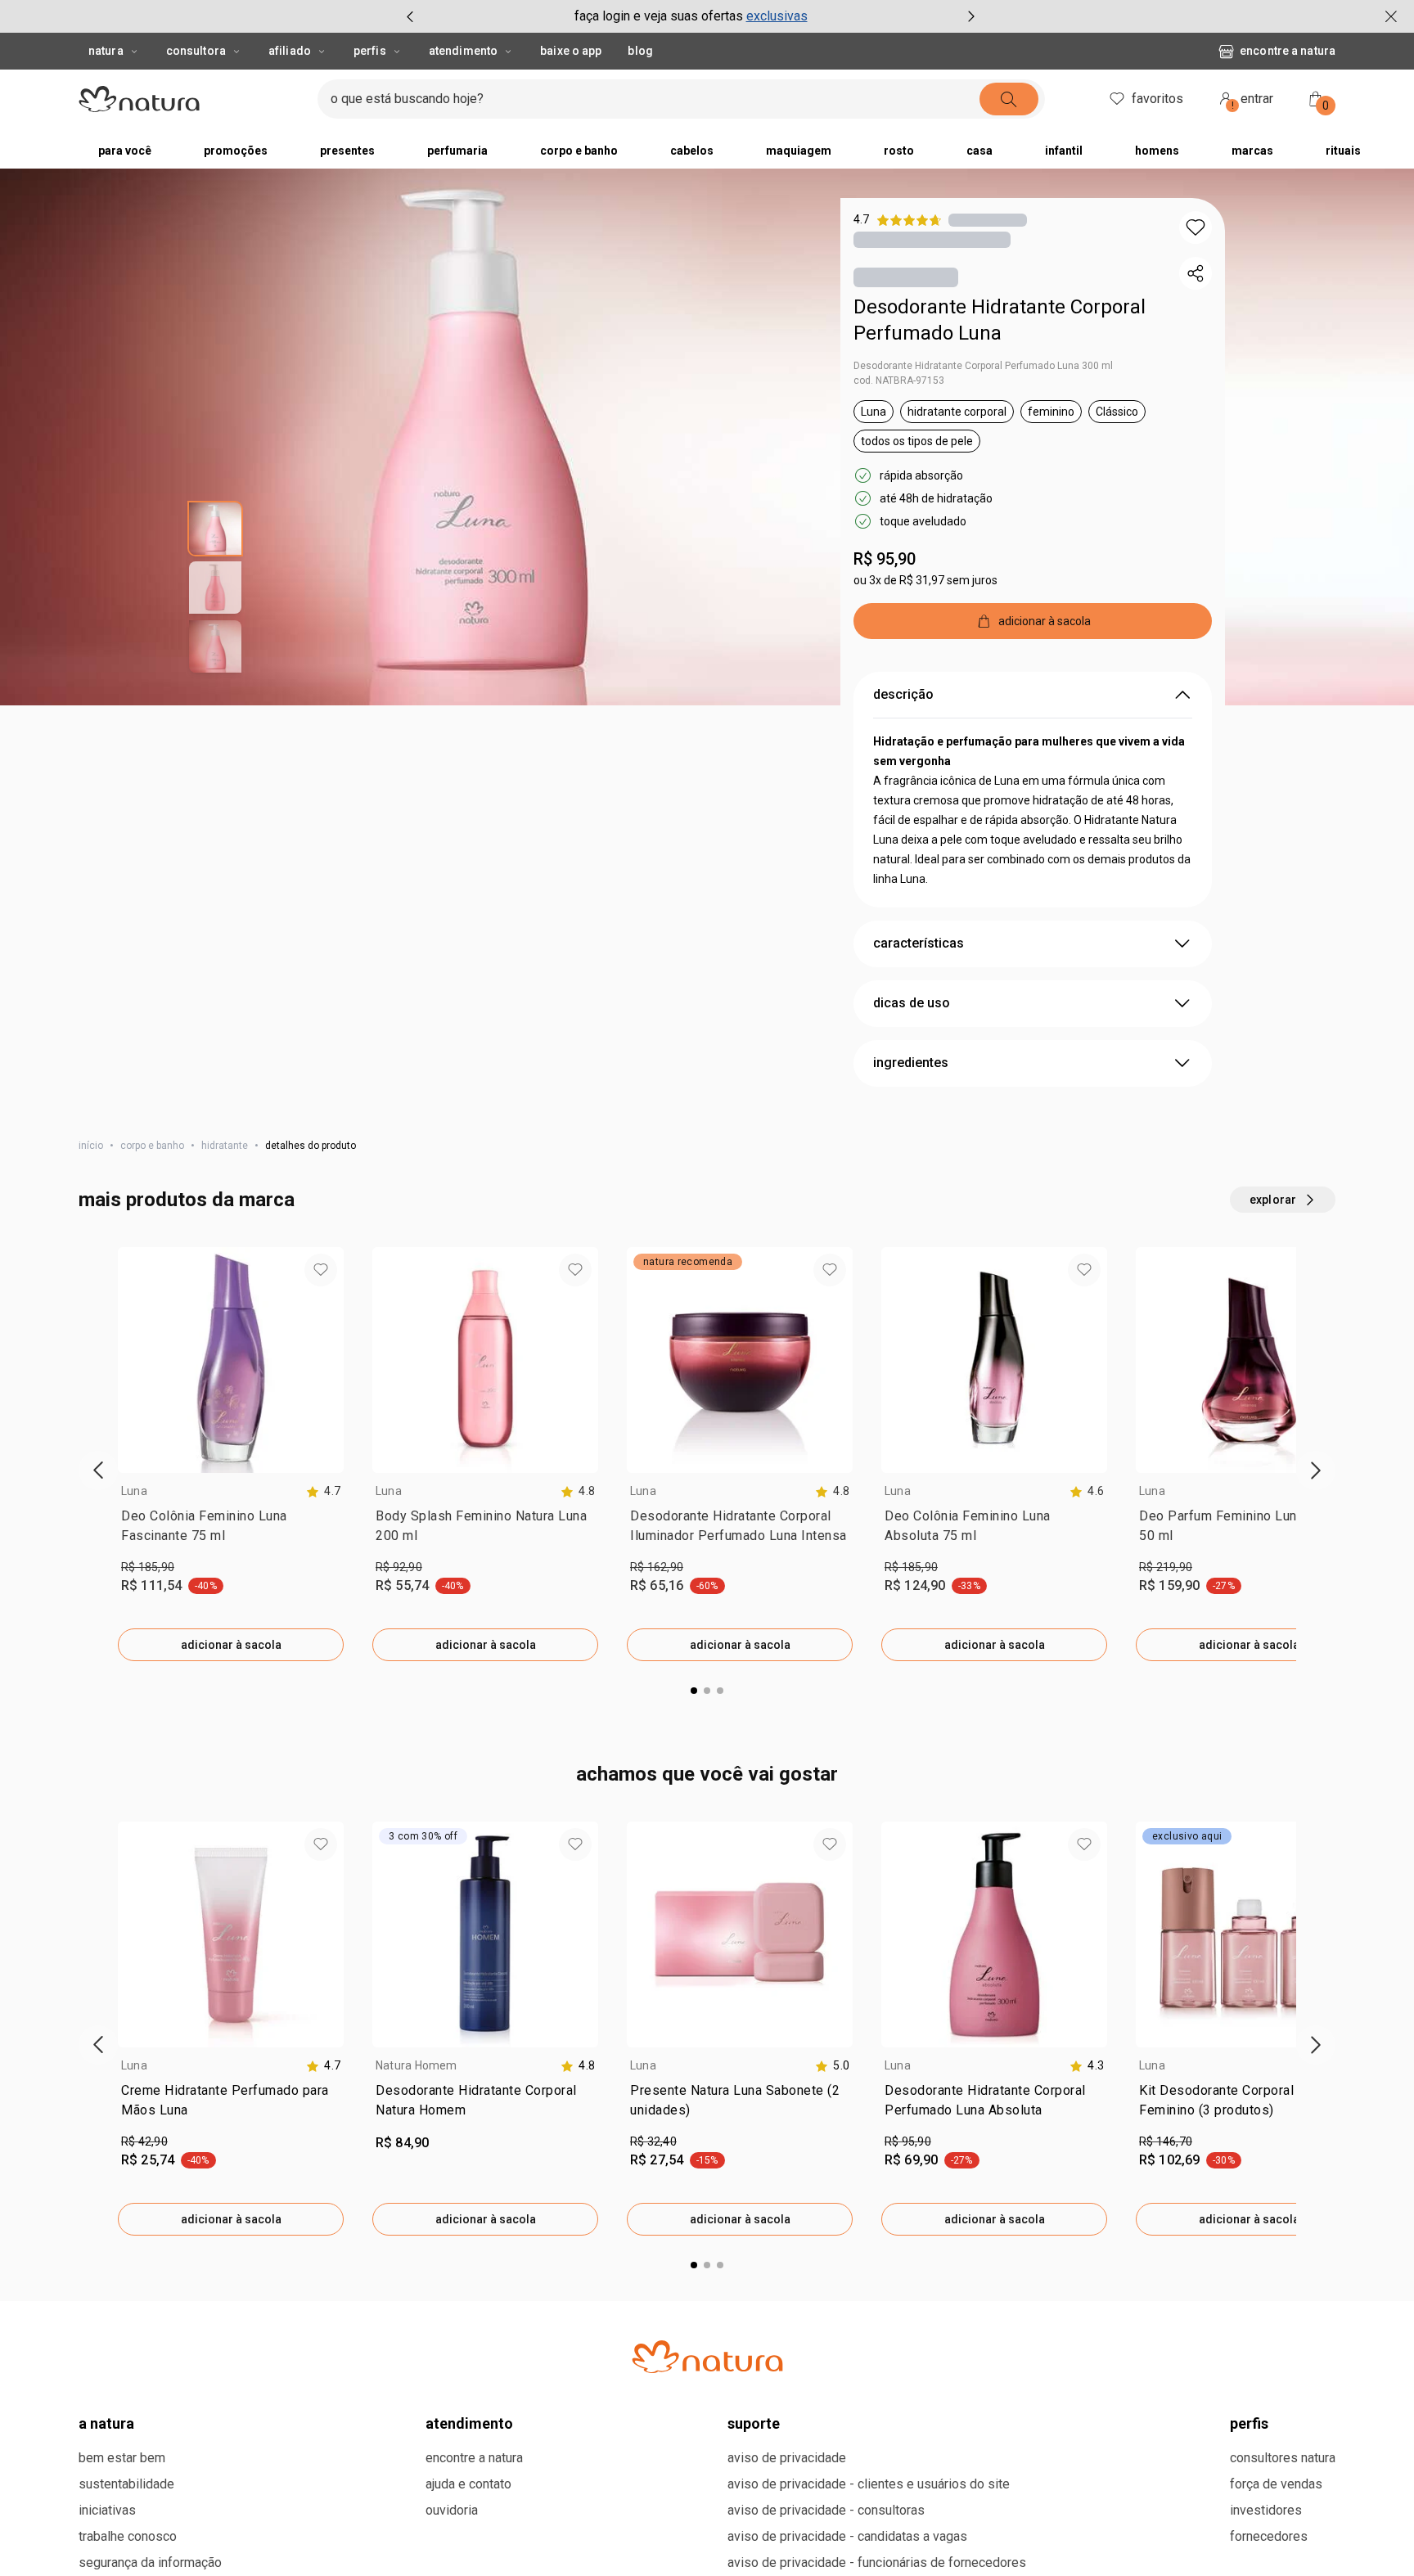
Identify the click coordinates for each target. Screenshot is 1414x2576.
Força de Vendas (1276, 2484)
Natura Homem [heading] (417, 2065)
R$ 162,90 (657, 1567)
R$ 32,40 (653, 2141)
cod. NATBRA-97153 (899, 381)
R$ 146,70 (1166, 2141)
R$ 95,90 (885, 559)
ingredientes (911, 1063)
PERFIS (1249, 2423)
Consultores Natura (1283, 2458)
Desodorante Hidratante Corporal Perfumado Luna (1000, 320)
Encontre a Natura (1288, 51)
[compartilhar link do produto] (1196, 273)
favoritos (1157, 99)
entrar (1253, 101)
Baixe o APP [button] (571, 51)
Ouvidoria (452, 2510)
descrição (903, 694)
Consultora (196, 51)
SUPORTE (754, 2423)
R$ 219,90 (1166, 1567)
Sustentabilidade (126, 2484)
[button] (1196, 227)
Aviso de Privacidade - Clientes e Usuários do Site (869, 2484)
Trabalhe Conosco (128, 2536)
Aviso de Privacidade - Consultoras (826, 2510)
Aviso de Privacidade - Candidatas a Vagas (847, 2536)
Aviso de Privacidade (787, 2458)
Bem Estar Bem (122, 2458)
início (91, 1146)
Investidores (1266, 2510)
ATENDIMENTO (469, 2423)
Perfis (370, 51)
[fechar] (1391, 16)
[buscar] (1009, 99)
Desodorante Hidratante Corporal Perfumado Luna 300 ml (983, 366)
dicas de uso (912, 1003)
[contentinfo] (323, 1491)
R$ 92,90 (399, 1567)
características (919, 943)
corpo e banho (152, 1146)
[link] (231, 1529)
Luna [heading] (134, 1491)
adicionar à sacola (231, 1645)
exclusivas (777, 16)
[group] (691, 16)
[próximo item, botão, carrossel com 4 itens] (971, 16)
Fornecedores (1269, 2536)
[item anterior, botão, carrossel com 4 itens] (410, 16)
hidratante (225, 1146)
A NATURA (106, 2423)
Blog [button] (640, 51)
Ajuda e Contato (468, 2484)
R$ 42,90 (144, 2141)
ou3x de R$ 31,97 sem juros (925, 580)
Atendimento (463, 51)
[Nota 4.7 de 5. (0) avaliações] (988, 220)
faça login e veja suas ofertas (659, 16)
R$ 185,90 (148, 1567)
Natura (106, 51)
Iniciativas (107, 2510)
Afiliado (290, 51)
